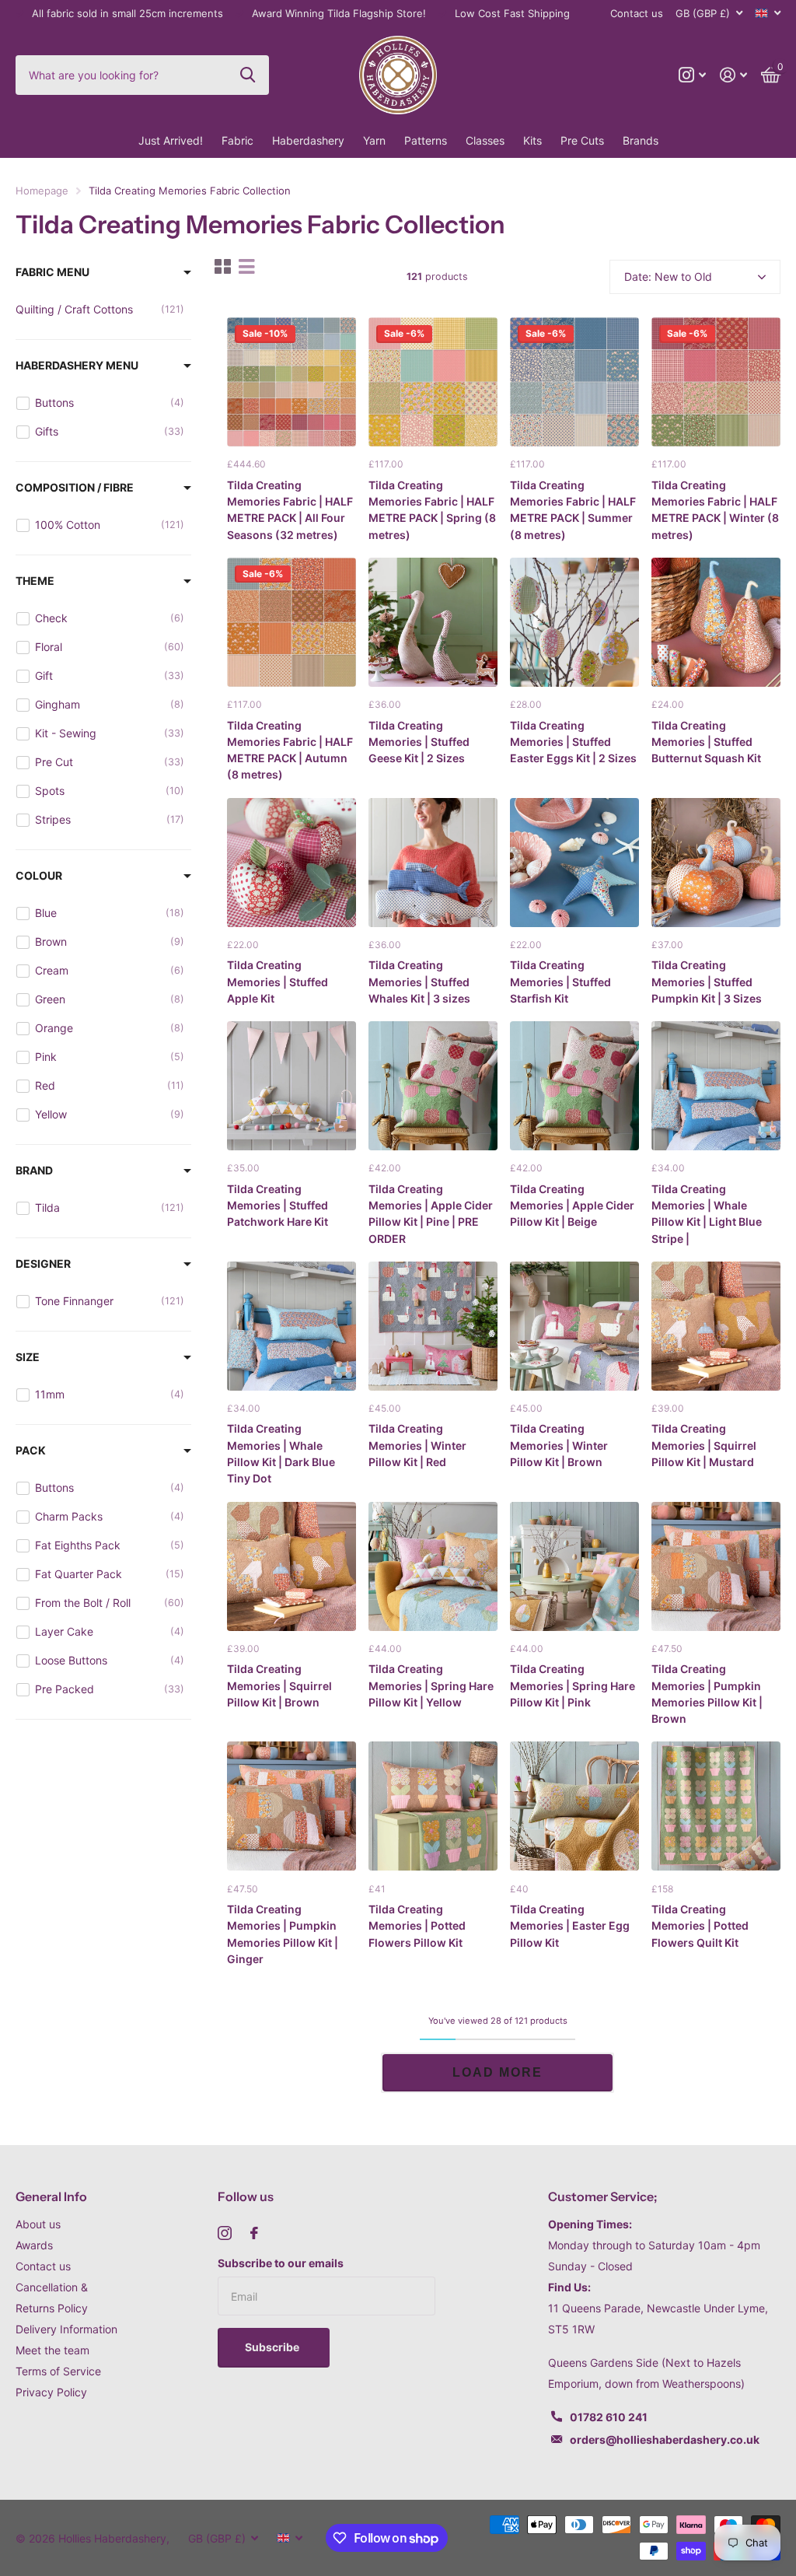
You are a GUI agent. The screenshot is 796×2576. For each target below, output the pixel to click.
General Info (51, 2196)
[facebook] (254, 2233)
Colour (39, 875)
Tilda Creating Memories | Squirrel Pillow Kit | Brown (279, 1685)
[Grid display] (223, 266)
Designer (43, 1263)
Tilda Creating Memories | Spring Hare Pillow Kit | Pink (573, 1685)
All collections (237, 141)
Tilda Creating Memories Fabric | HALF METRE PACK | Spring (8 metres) (432, 510)
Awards (34, 2245)
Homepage (42, 191)
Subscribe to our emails (281, 2263)
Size (28, 1357)
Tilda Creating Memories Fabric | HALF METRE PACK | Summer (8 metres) (573, 510)
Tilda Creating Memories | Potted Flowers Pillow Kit (417, 1926)
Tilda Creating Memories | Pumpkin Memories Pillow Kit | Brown (707, 1694)
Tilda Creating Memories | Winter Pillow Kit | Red (417, 1445)
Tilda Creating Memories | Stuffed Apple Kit (278, 982)
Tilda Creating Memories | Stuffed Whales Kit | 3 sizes (419, 982)
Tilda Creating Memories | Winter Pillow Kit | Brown (559, 1445)
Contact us (637, 13)
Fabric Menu (52, 272)
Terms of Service (58, 2371)
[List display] (247, 266)
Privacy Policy (51, 2392)
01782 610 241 (609, 2417)
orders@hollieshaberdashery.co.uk (665, 2439)
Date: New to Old (668, 276)
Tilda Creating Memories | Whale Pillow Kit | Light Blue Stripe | (707, 1214)
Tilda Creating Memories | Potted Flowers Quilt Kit (700, 1926)
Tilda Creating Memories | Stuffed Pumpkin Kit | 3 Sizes (707, 982)
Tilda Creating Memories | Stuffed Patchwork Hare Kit (278, 1206)
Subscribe (273, 2347)
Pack (31, 1450)
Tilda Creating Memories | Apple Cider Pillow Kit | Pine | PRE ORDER (431, 1214)
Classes (485, 140)
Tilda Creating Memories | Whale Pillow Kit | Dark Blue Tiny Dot (281, 1453)
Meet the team (52, 2350)
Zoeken (248, 75)
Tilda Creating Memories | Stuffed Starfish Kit (560, 982)
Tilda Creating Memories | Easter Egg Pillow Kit (570, 1926)
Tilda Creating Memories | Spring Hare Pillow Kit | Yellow (431, 1685)
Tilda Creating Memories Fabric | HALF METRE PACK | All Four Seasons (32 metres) (290, 510)
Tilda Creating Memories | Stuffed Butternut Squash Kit (706, 742)
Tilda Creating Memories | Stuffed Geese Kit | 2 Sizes (419, 742)
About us (38, 2224)
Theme (35, 581)
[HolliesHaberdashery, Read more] (692, 75)
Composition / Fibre (75, 487)
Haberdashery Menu (77, 365)
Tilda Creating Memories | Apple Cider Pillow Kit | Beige (572, 1206)
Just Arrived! (171, 140)
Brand (34, 1170)
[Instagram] (225, 2233)
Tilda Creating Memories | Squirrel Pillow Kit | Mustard (704, 1445)
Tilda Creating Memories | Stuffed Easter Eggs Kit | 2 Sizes (573, 742)
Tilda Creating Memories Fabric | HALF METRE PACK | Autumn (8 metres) (290, 750)
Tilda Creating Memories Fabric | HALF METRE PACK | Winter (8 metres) (715, 510)
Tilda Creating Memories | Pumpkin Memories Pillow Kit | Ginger (283, 1934)
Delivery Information (66, 2329)
